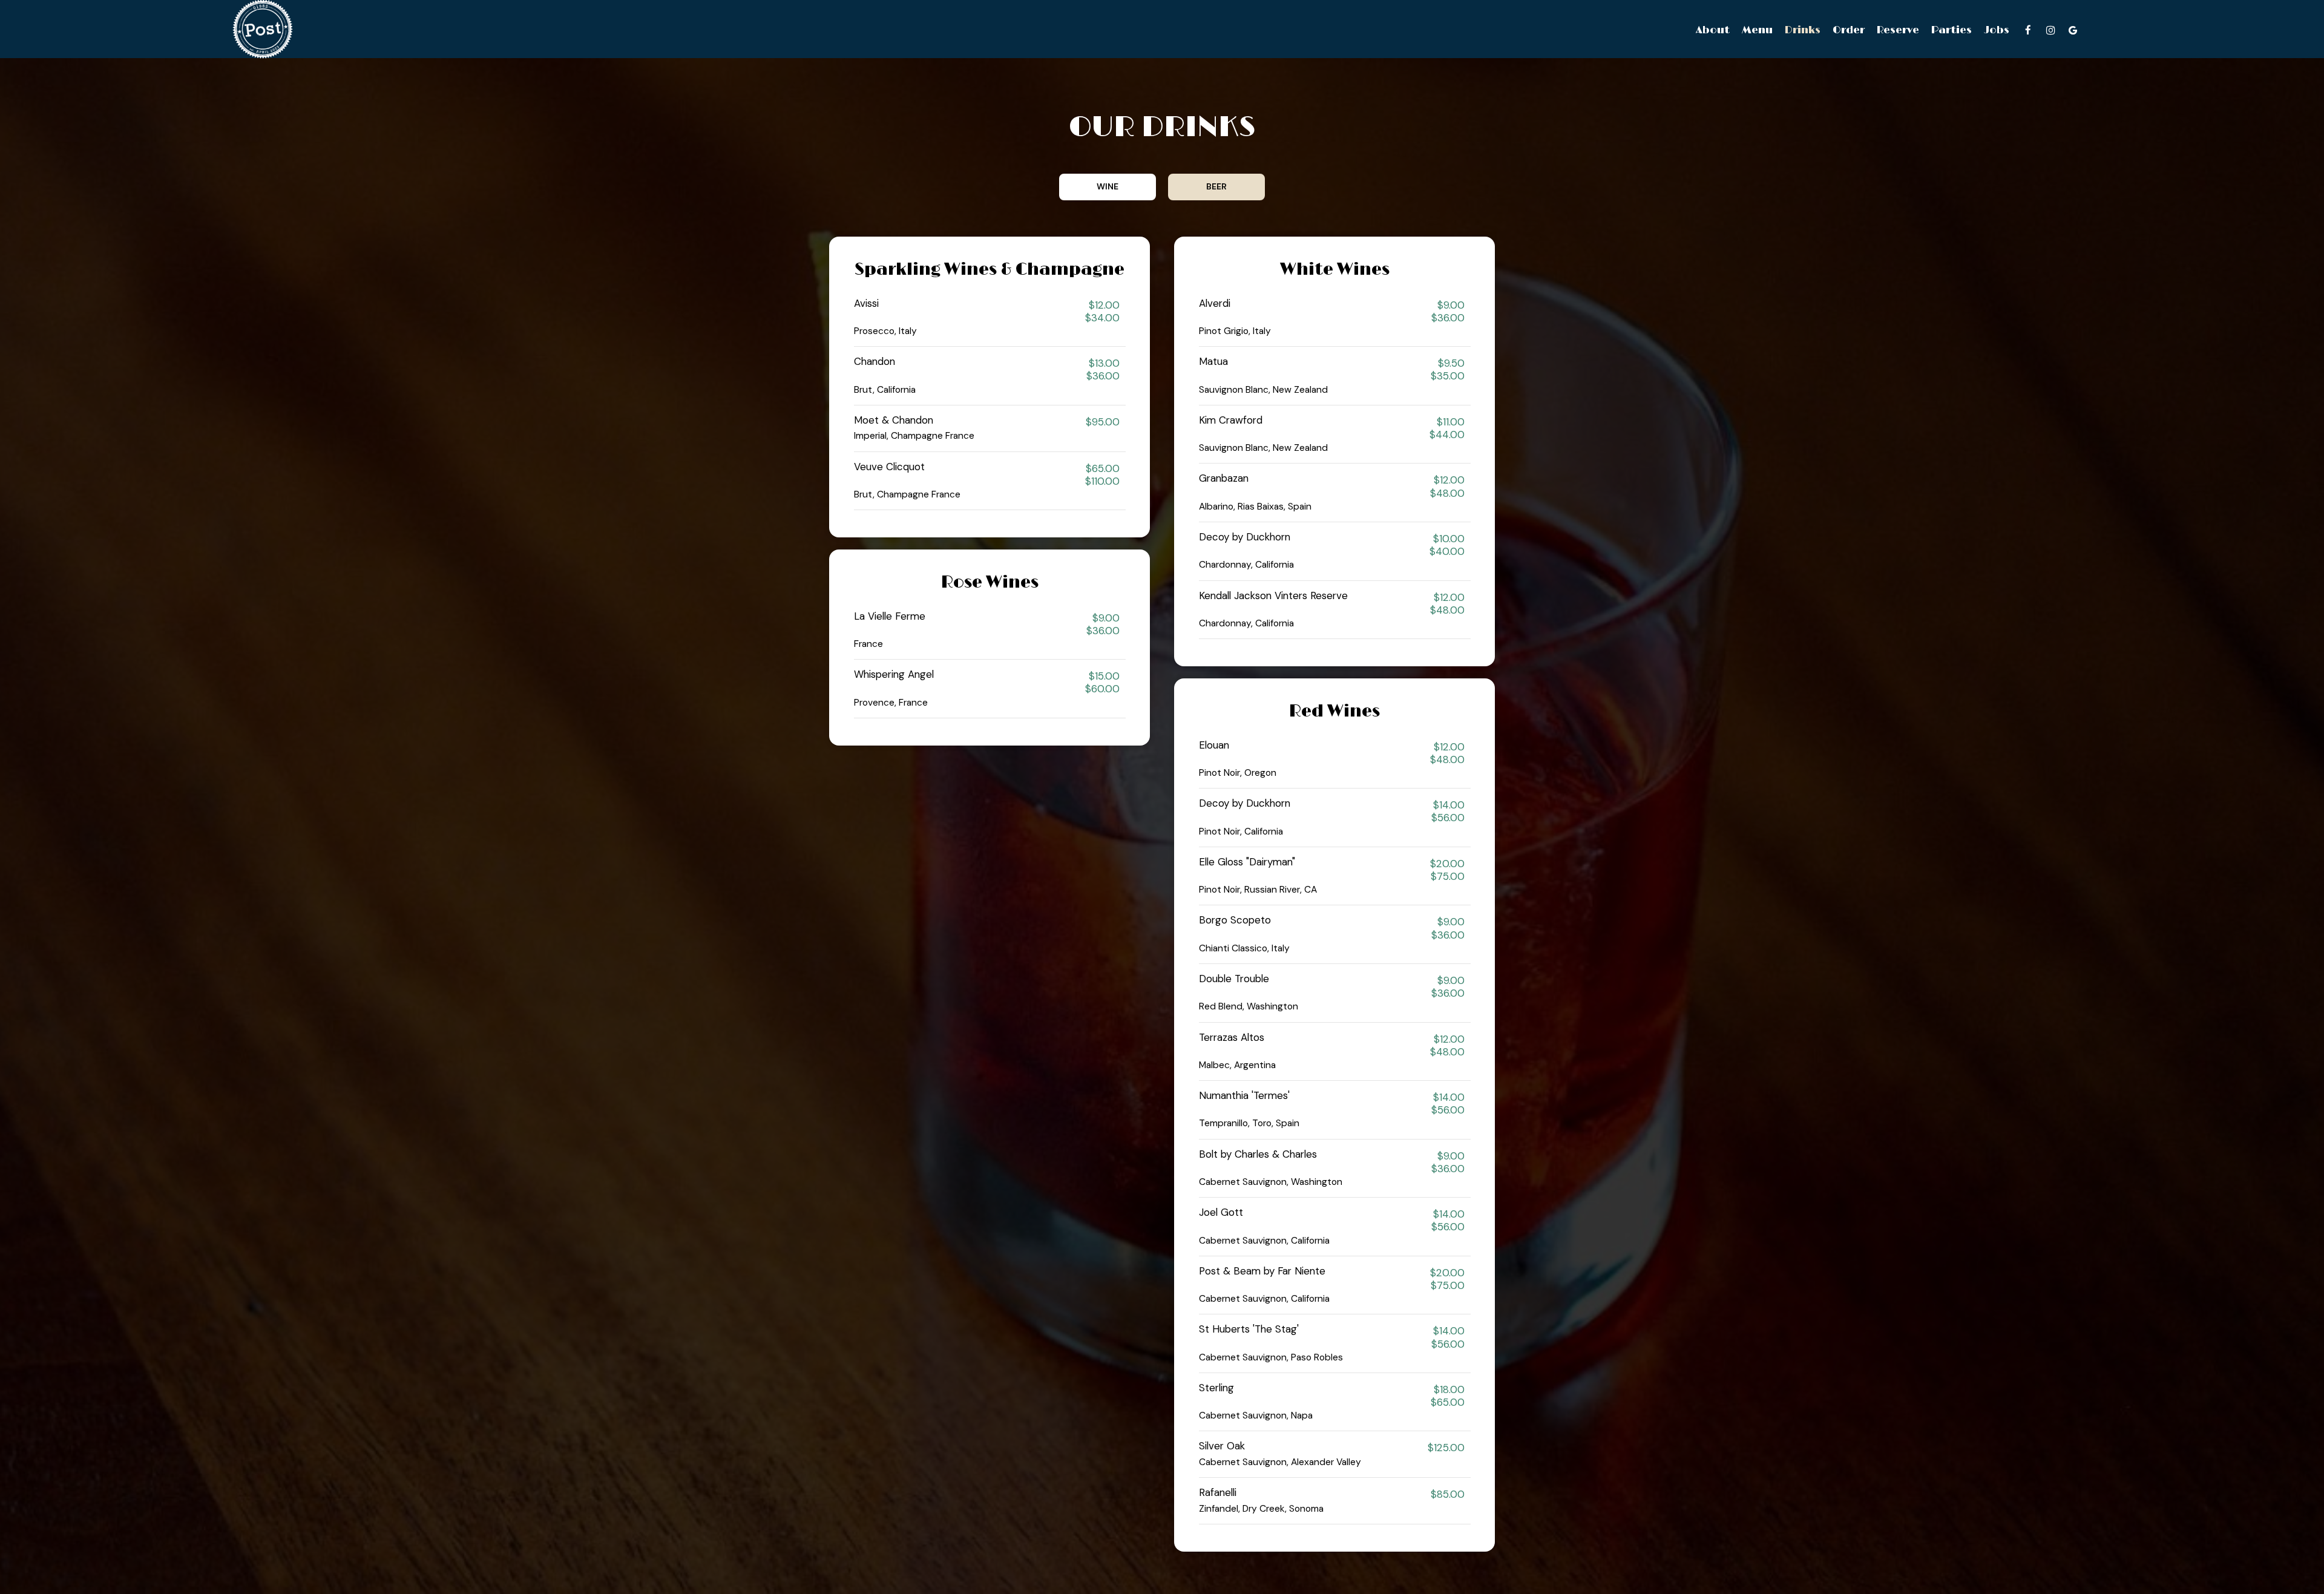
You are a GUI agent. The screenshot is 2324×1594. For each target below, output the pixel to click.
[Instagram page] (2050, 30)
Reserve (1898, 30)
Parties (1951, 30)
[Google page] (2073, 30)
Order (1849, 30)
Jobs (1997, 30)
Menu (1757, 30)
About (1713, 30)
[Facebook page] (2028, 30)
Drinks (1803, 30)
